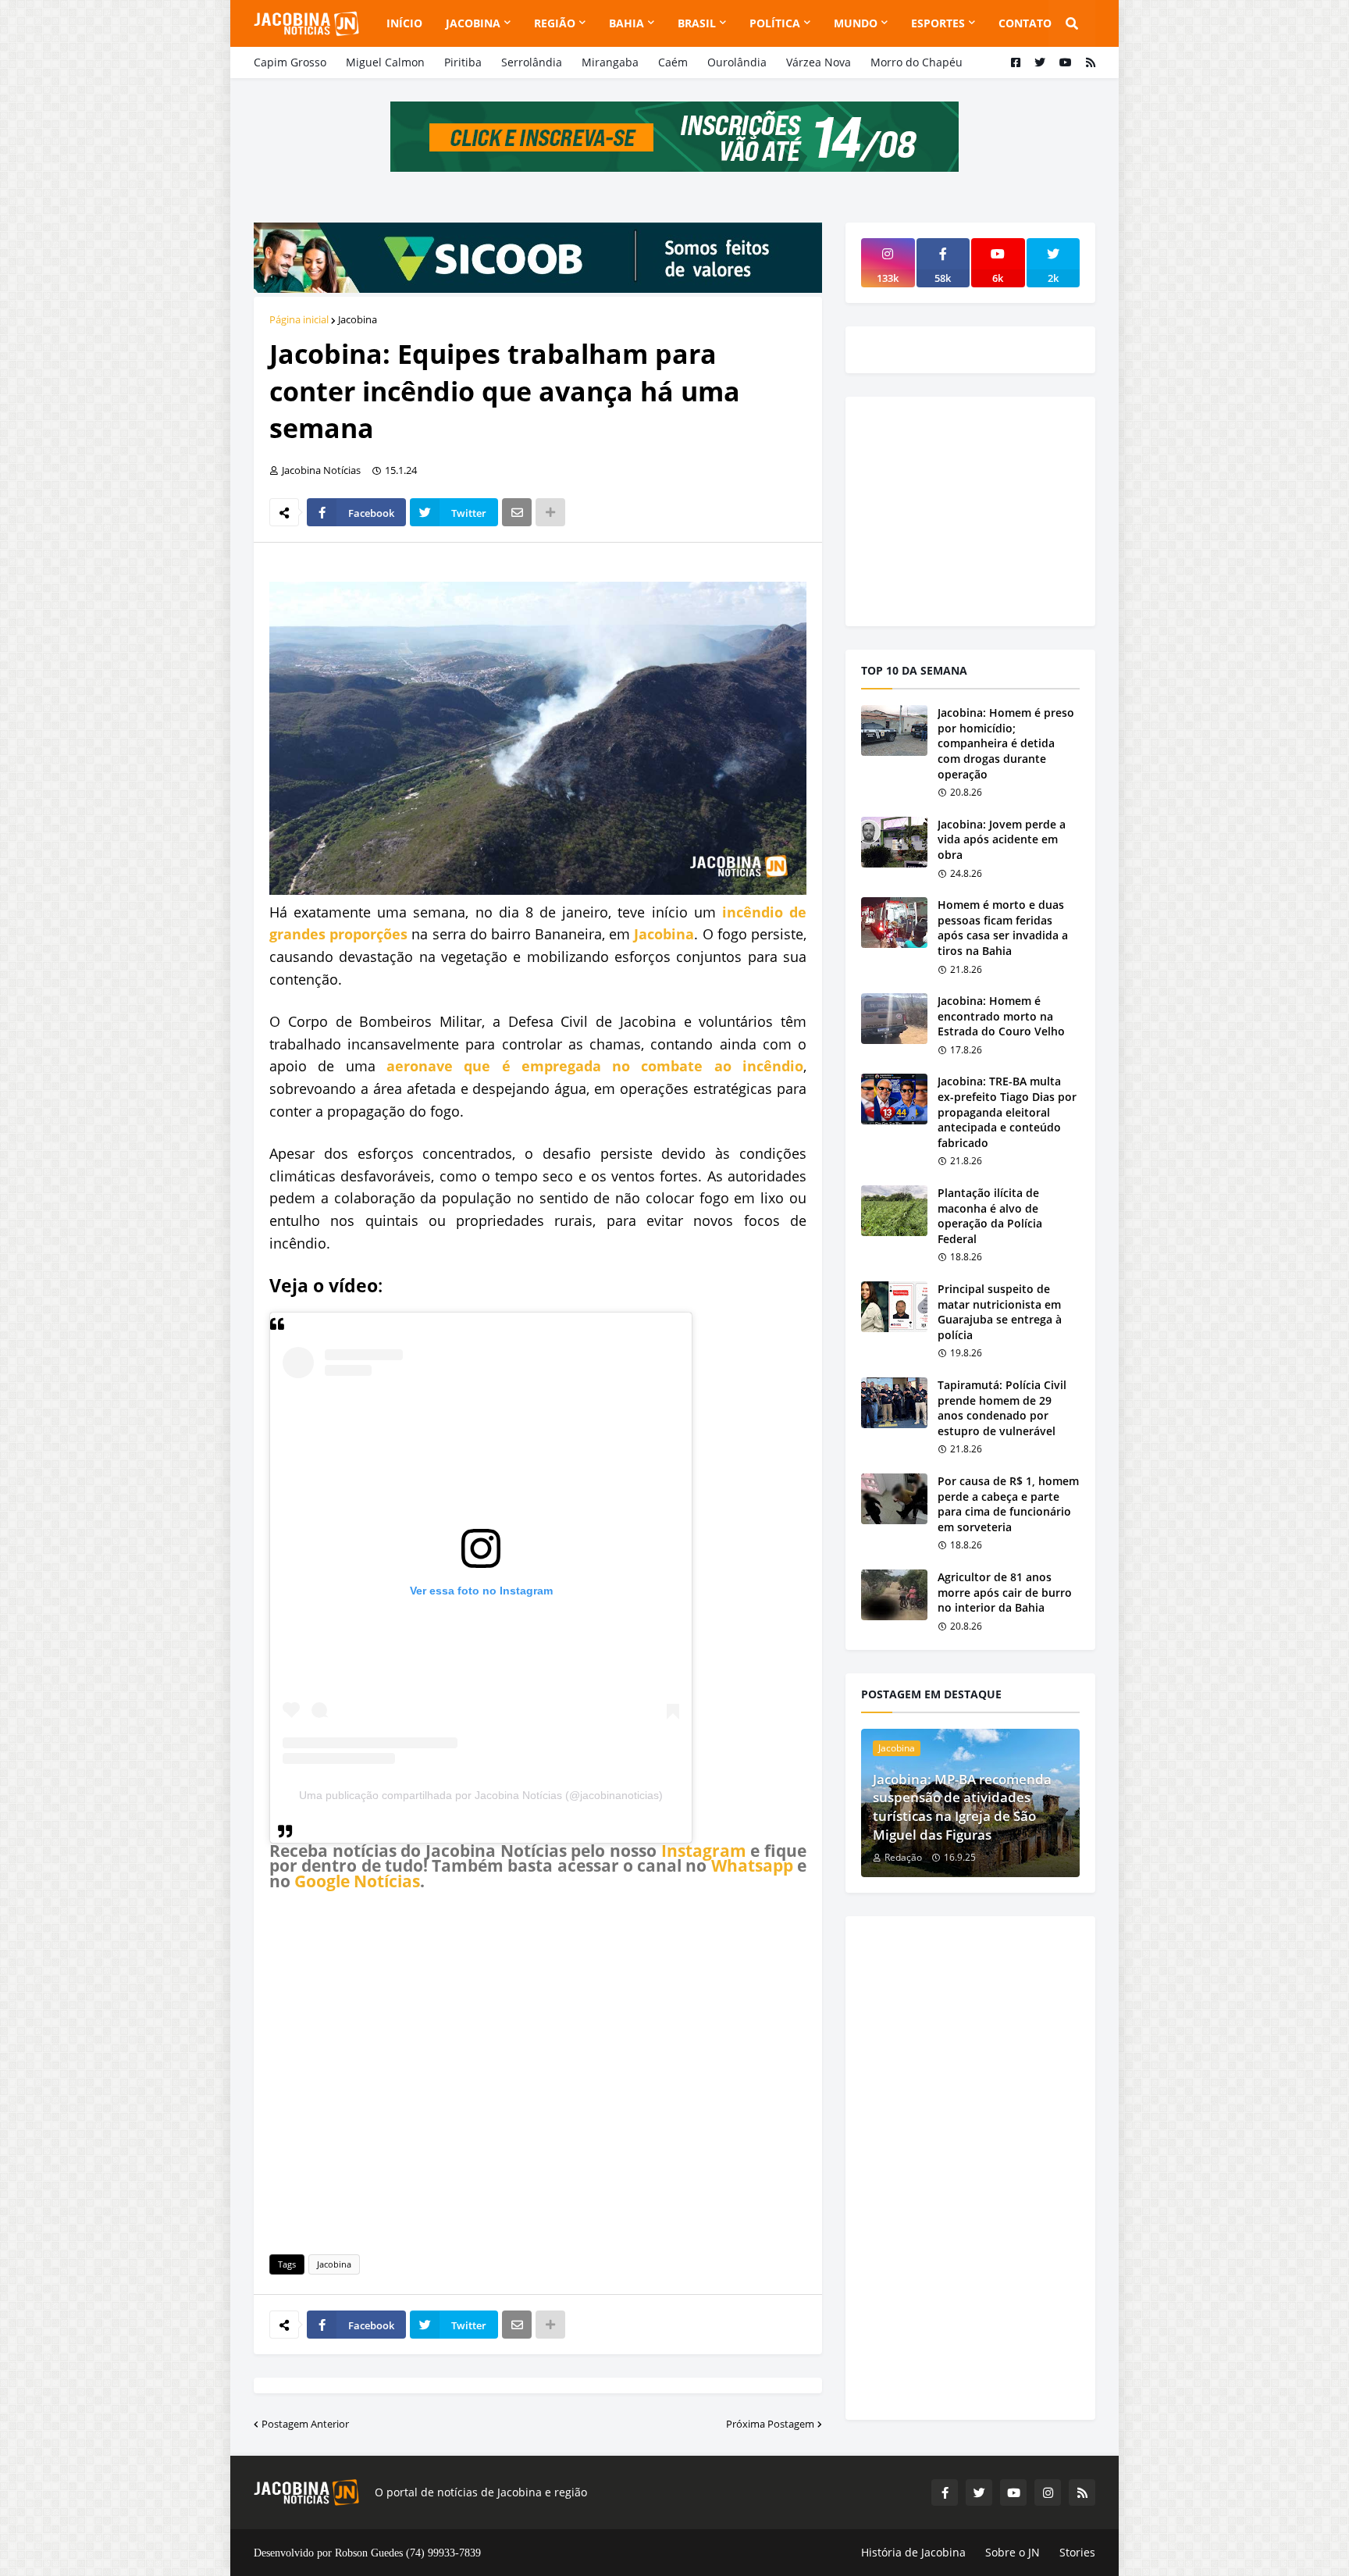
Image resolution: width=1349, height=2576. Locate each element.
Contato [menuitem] (1025, 23)
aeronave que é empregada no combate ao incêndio (595, 1066)
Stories (1077, 2552)
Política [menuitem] (775, 23)
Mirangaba (610, 62)
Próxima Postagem (770, 2424)
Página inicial (299, 319)
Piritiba (463, 62)
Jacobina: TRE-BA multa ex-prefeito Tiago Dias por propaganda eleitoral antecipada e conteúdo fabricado (1007, 1112)
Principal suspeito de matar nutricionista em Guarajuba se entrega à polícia (1000, 1312)
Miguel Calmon (385, 62)
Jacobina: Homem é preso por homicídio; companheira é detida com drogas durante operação (1006, 743)
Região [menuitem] (555, 23)
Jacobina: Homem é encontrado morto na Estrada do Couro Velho (1001, 1016)
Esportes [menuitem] (938, 23)
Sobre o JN (1013, 2552)
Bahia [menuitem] (626, 23)
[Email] (517, 512)
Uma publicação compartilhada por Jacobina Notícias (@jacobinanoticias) (481, 1795)
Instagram (704, 1851)
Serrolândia (532, 62)
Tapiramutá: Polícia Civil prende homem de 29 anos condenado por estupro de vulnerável (1002, 1408)
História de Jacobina (913, 2552)
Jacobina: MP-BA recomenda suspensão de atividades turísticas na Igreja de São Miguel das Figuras (962, 1807)
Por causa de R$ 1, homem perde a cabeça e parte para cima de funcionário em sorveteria (1008, 1504)
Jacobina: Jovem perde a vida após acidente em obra (1002, 839)
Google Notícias (357, 1881)
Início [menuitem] (404, 23)
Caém (673, 62)
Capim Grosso (290, 62)
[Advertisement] (538, 2070)
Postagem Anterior (305, 2424)
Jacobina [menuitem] (473, 23)
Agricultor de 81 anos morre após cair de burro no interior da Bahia (1005, 1592)
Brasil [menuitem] (697, 23)
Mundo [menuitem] (856, 23)
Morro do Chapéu (917, 62)
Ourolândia (737, 62)
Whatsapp (752, 1865)
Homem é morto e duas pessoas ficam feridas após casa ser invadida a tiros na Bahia (1003, 928)
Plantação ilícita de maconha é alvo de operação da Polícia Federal (990, 1216)
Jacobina (358, 319)
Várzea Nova (819, 62)
